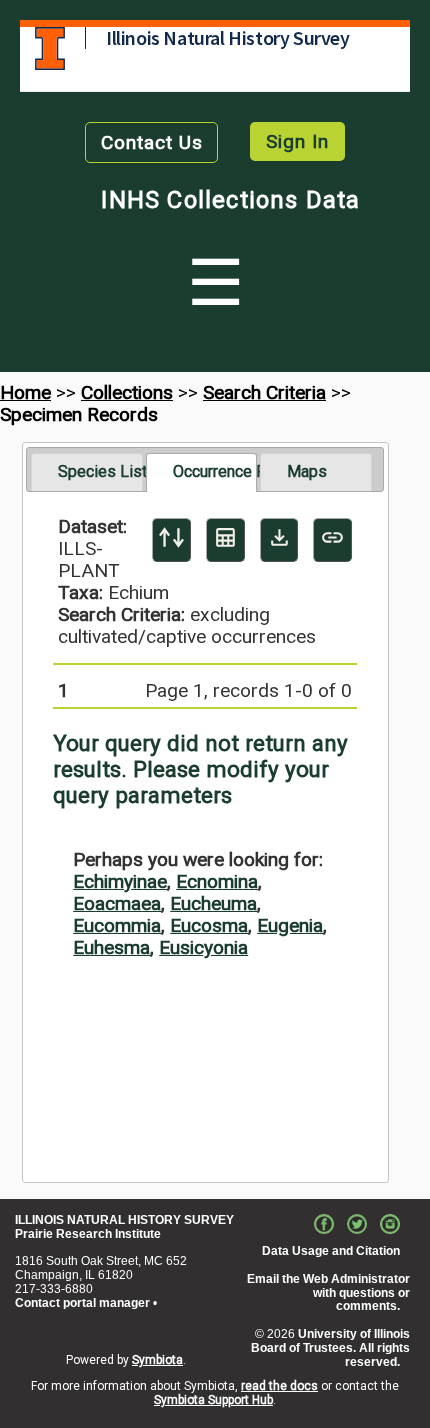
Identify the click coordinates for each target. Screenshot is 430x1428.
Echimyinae (120, 881)
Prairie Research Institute (88, 1234)
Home (25, 392)
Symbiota (157, 1360)
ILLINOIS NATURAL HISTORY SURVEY (124, 1220)
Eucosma (209, 925)
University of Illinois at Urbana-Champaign (50, 48)
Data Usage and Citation (331, 1251)
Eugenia (290, 925)
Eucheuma (213, 903)
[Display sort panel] (171, 540)
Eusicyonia (203, 947)
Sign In (297, 141)
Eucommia (117, 925)
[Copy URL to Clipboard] (332, 540)
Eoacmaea (117, 903)
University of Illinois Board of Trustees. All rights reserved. (330, 1348)
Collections (127, 392)
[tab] (86, 472)
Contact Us (152, 142)
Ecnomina (217, 881)
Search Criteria (264, 392)
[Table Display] (225, 540)
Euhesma (111, 947)
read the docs (279, 1386)
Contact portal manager (82, 1303)
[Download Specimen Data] (279, 540)
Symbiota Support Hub (213, 1400)
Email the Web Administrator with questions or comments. (328, 1293)
